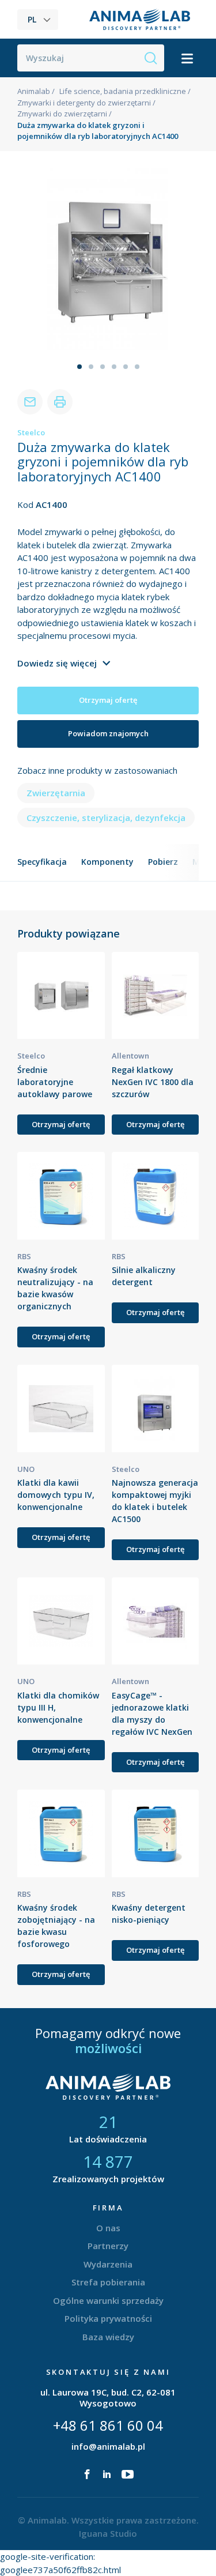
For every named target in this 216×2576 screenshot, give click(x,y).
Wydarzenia (108, 2264)
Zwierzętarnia (56, 793)
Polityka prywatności (108, 2318)
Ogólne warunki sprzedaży (108, 2300)
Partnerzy (108, 2246)
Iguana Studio (108, 2533)
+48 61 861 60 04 (108, 2425)
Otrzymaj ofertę (108, 700)
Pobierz (163, 862)
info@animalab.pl (108, 2446)
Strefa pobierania (108, 2282)
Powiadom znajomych (108, 733)
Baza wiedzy (108, 2337)
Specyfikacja (42, 862)
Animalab (34, 91)
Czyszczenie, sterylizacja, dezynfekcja (106, 818)
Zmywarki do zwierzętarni (62, 114)
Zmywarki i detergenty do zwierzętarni (84, 103)
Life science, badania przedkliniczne (123, 91)
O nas (108, 2228)
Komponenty (107, 862)
